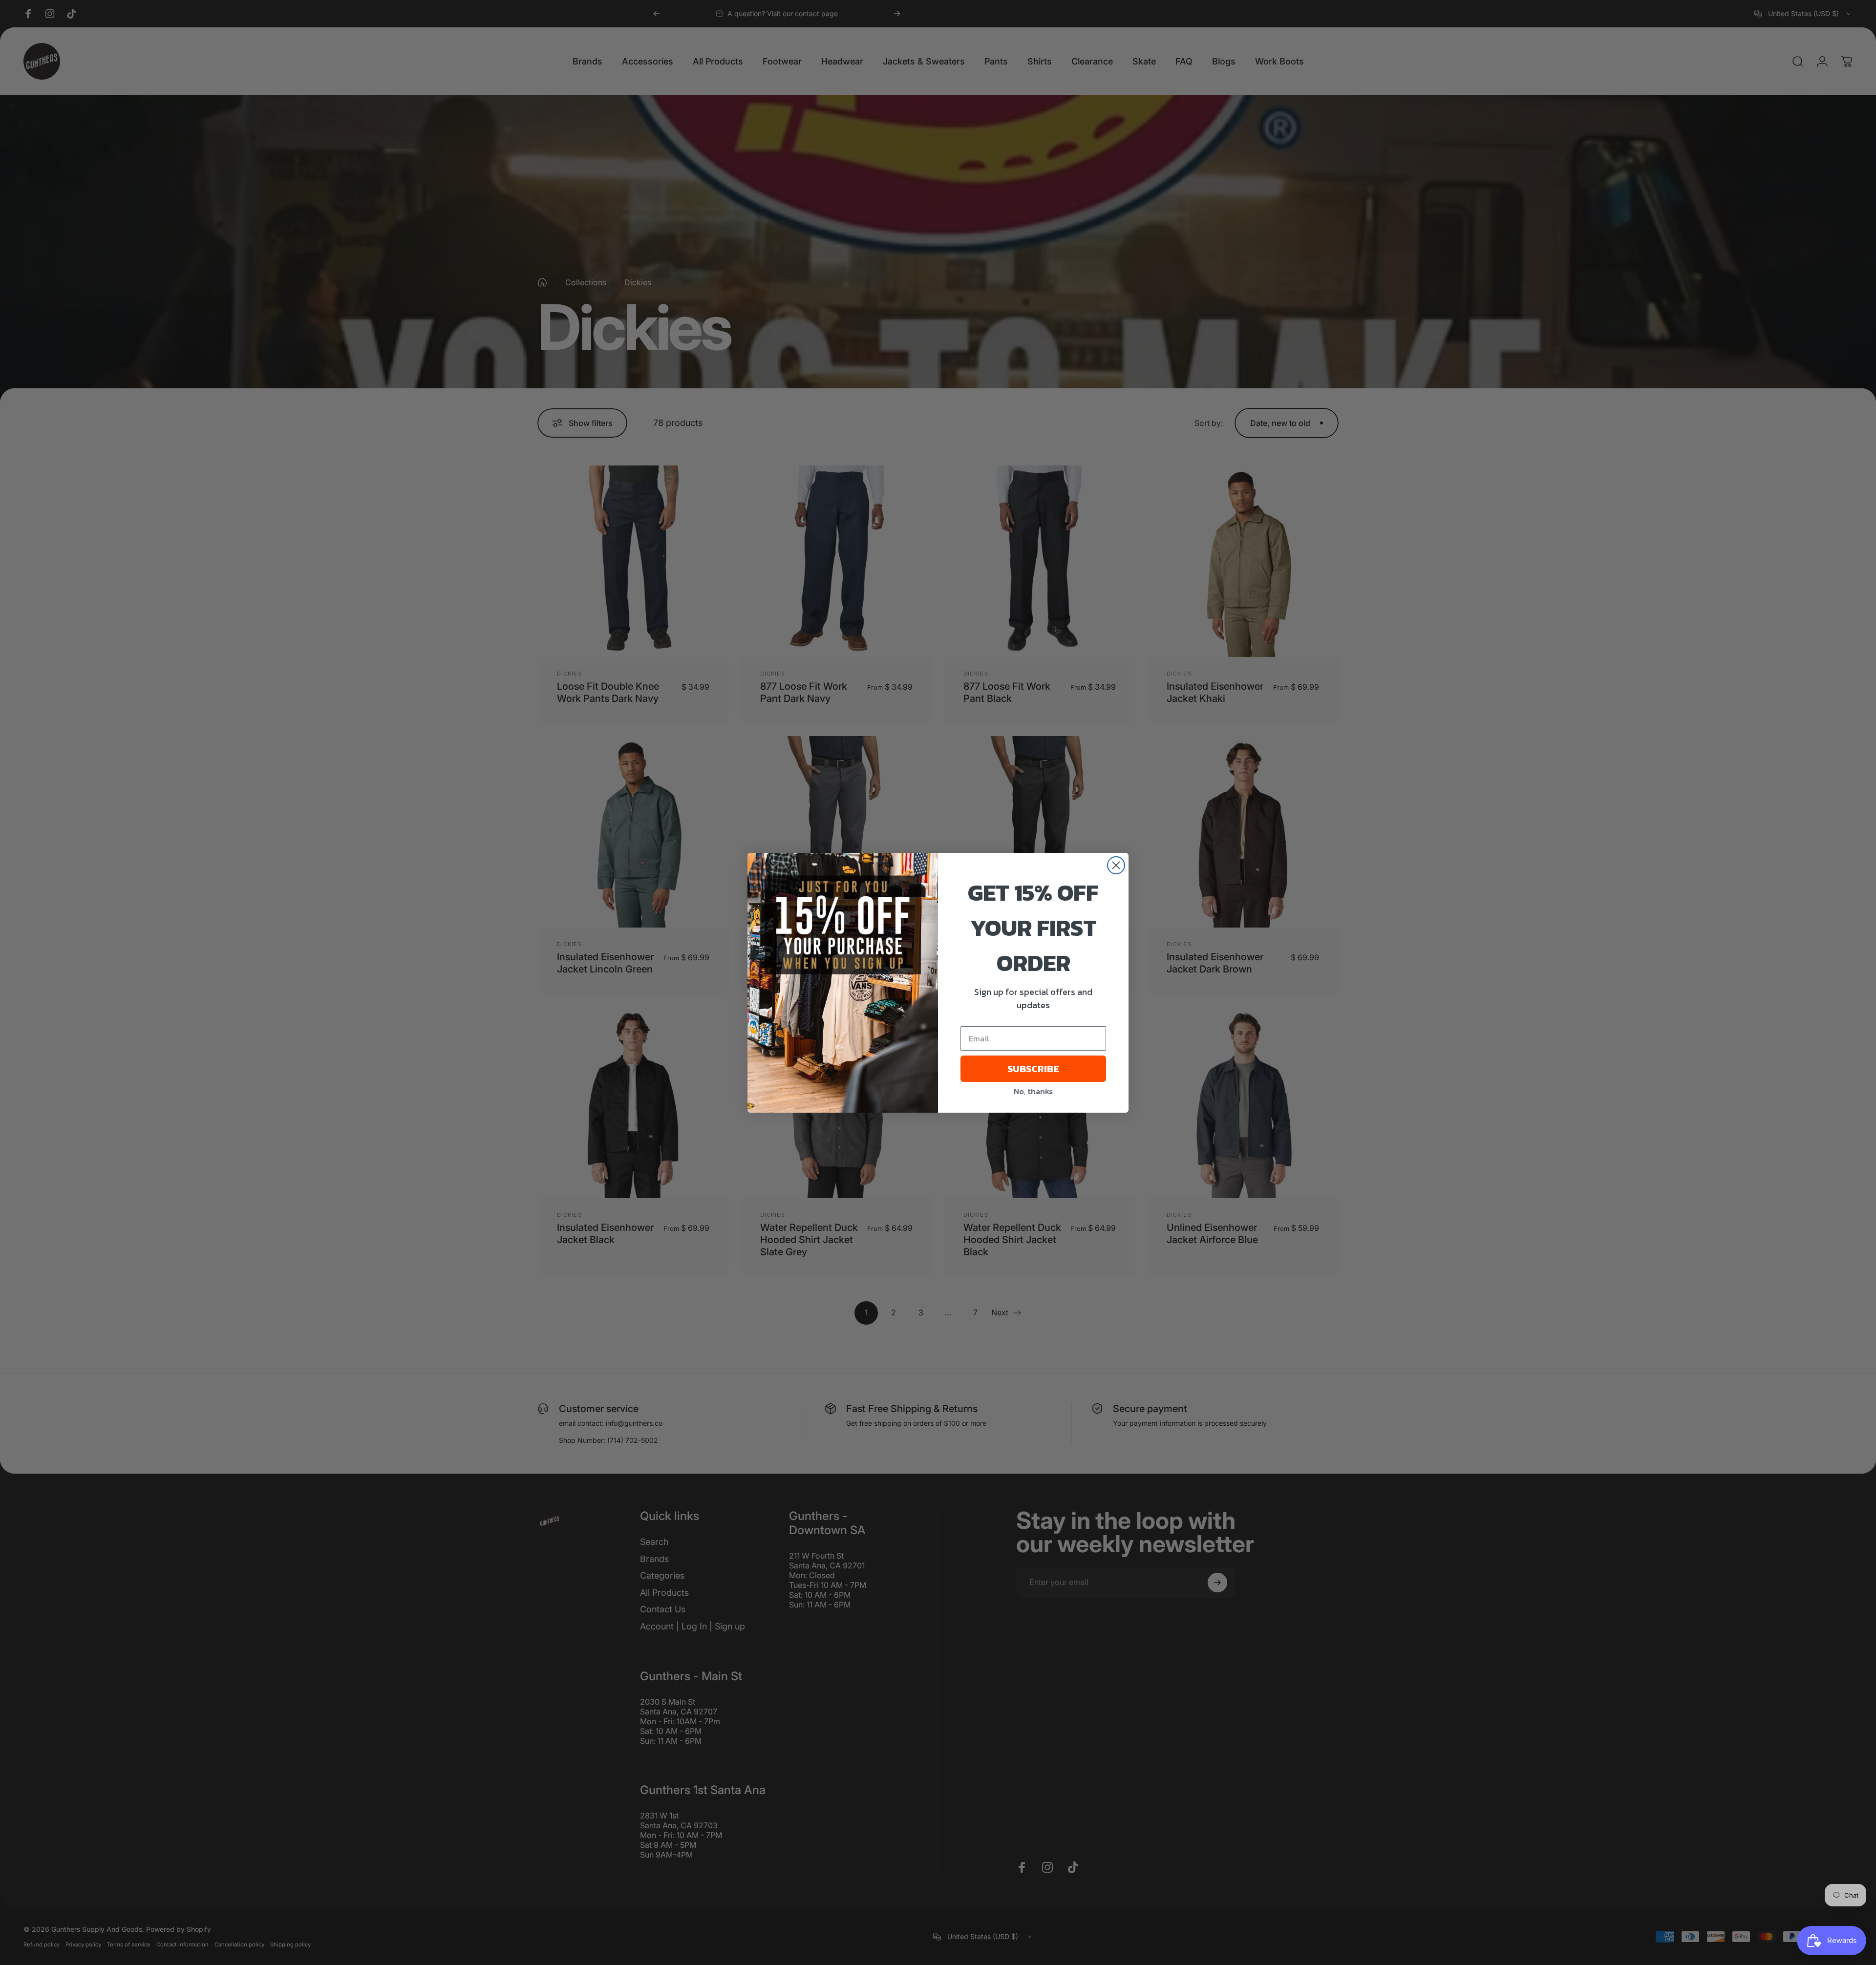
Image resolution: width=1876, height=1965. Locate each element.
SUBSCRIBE (1033, 1069)
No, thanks (1033, 1091)
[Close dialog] (1116, 865)
